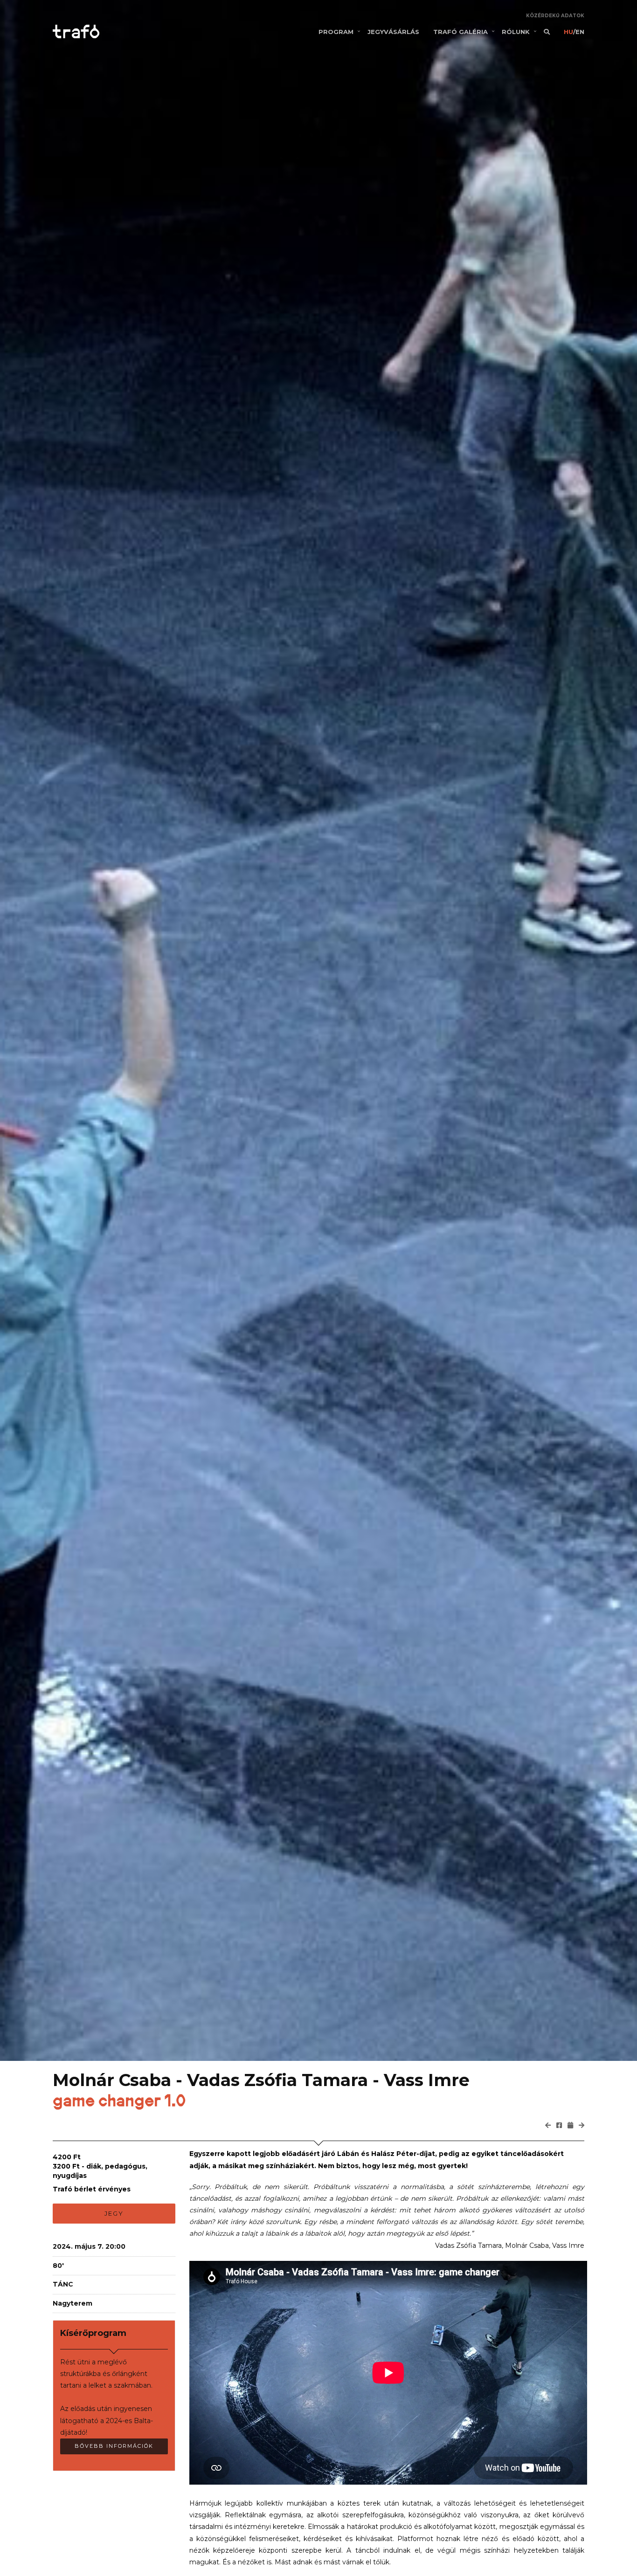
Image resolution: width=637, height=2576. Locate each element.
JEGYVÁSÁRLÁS (393, 32)
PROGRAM (336, 32)
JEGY (114, 2213)
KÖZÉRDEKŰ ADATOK (555, 16)
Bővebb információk (114, 2446)
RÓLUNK (516, 32)
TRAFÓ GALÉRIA (460, 32)
